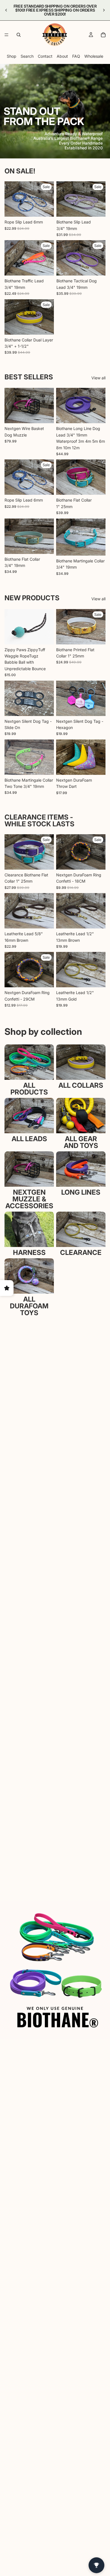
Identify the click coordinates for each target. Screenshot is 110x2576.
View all (98, 378)
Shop (12, 56)
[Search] (19, 35)
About (62, 56)
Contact (45, 56)
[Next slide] (104, 10)
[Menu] (6, 35)
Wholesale (94, 56)
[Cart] (103, 35)
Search (27, 56)
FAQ (76, 56)
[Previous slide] (6, 10)
